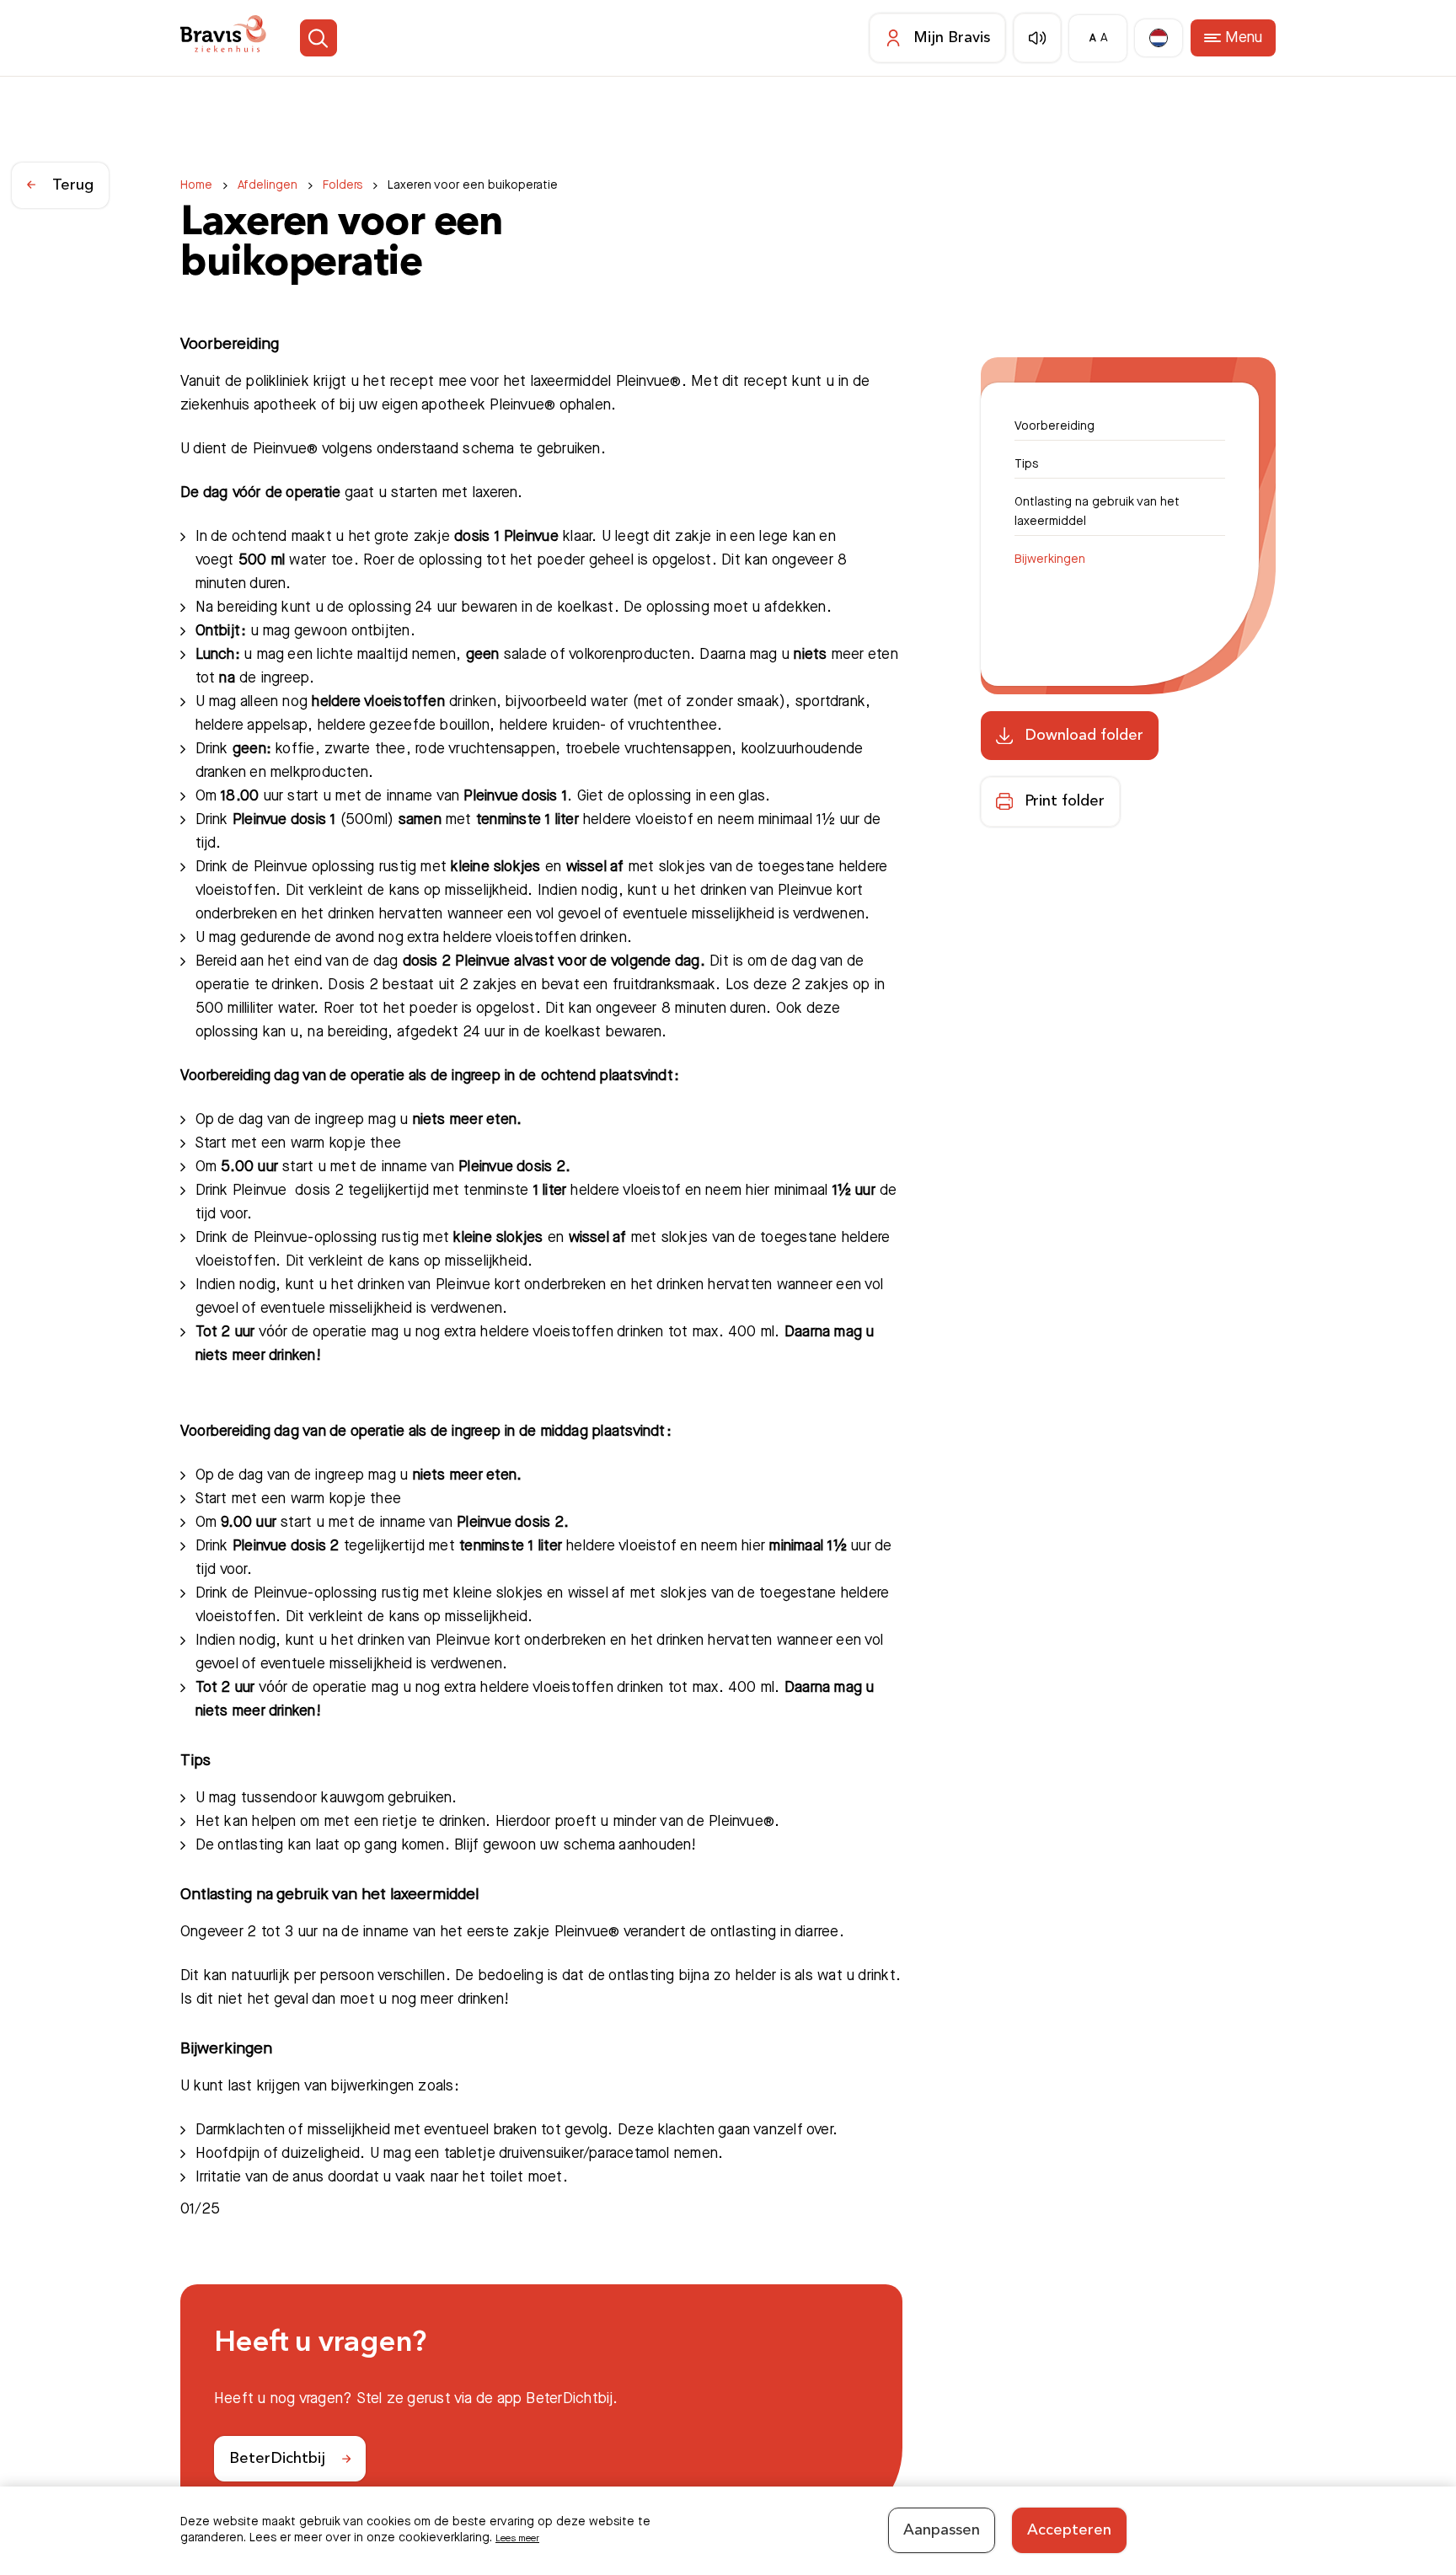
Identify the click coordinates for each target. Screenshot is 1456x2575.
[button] (344, 38)
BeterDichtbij (277, 2459)
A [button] (1086, 38)
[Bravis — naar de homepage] (234, 38)
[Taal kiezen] (1152, 38)
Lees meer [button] (525, 2535)
